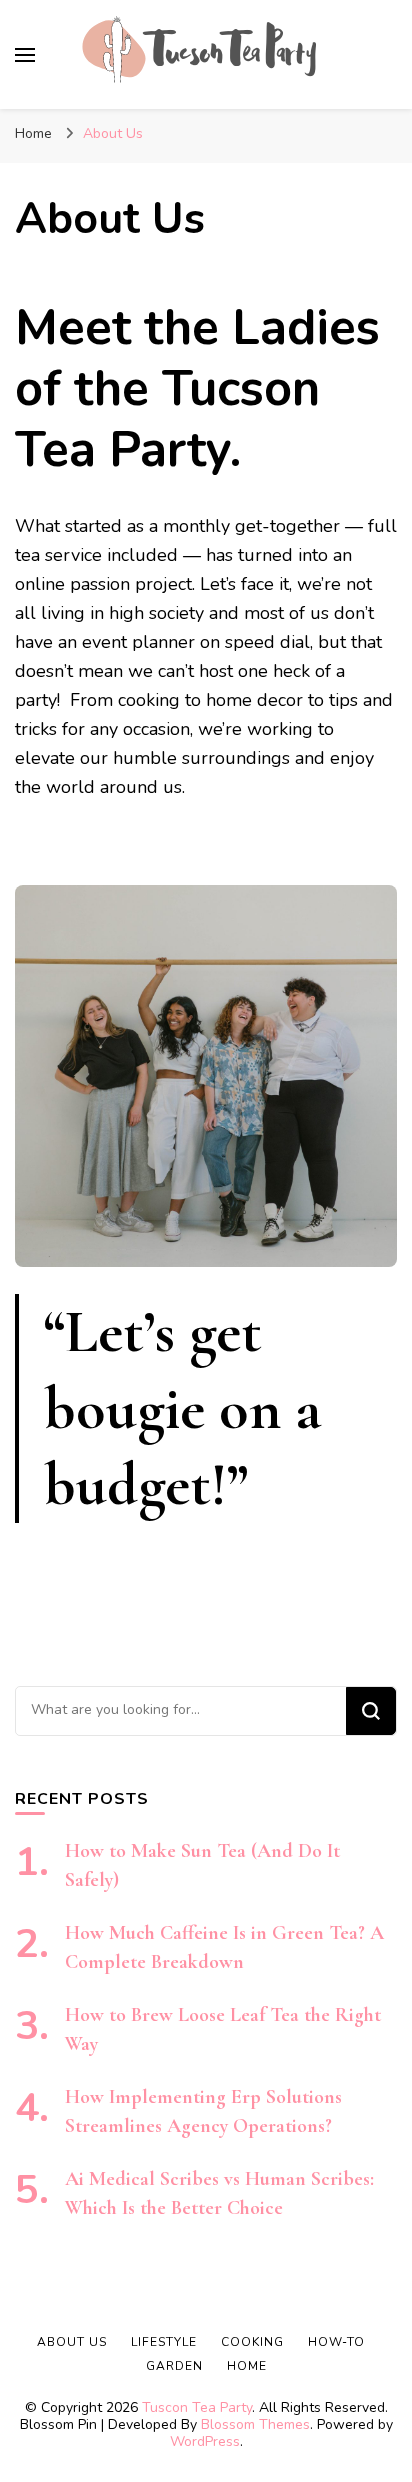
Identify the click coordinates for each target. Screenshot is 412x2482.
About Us (72, 2342)
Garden (174, 2366)
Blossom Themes (255, 2424)
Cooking (252, 2342)
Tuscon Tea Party (197, 2407)
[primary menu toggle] (25, 55)
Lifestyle (164, 2342)
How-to (336, 2342)
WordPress (205, 2441)
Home (247, 2366)
